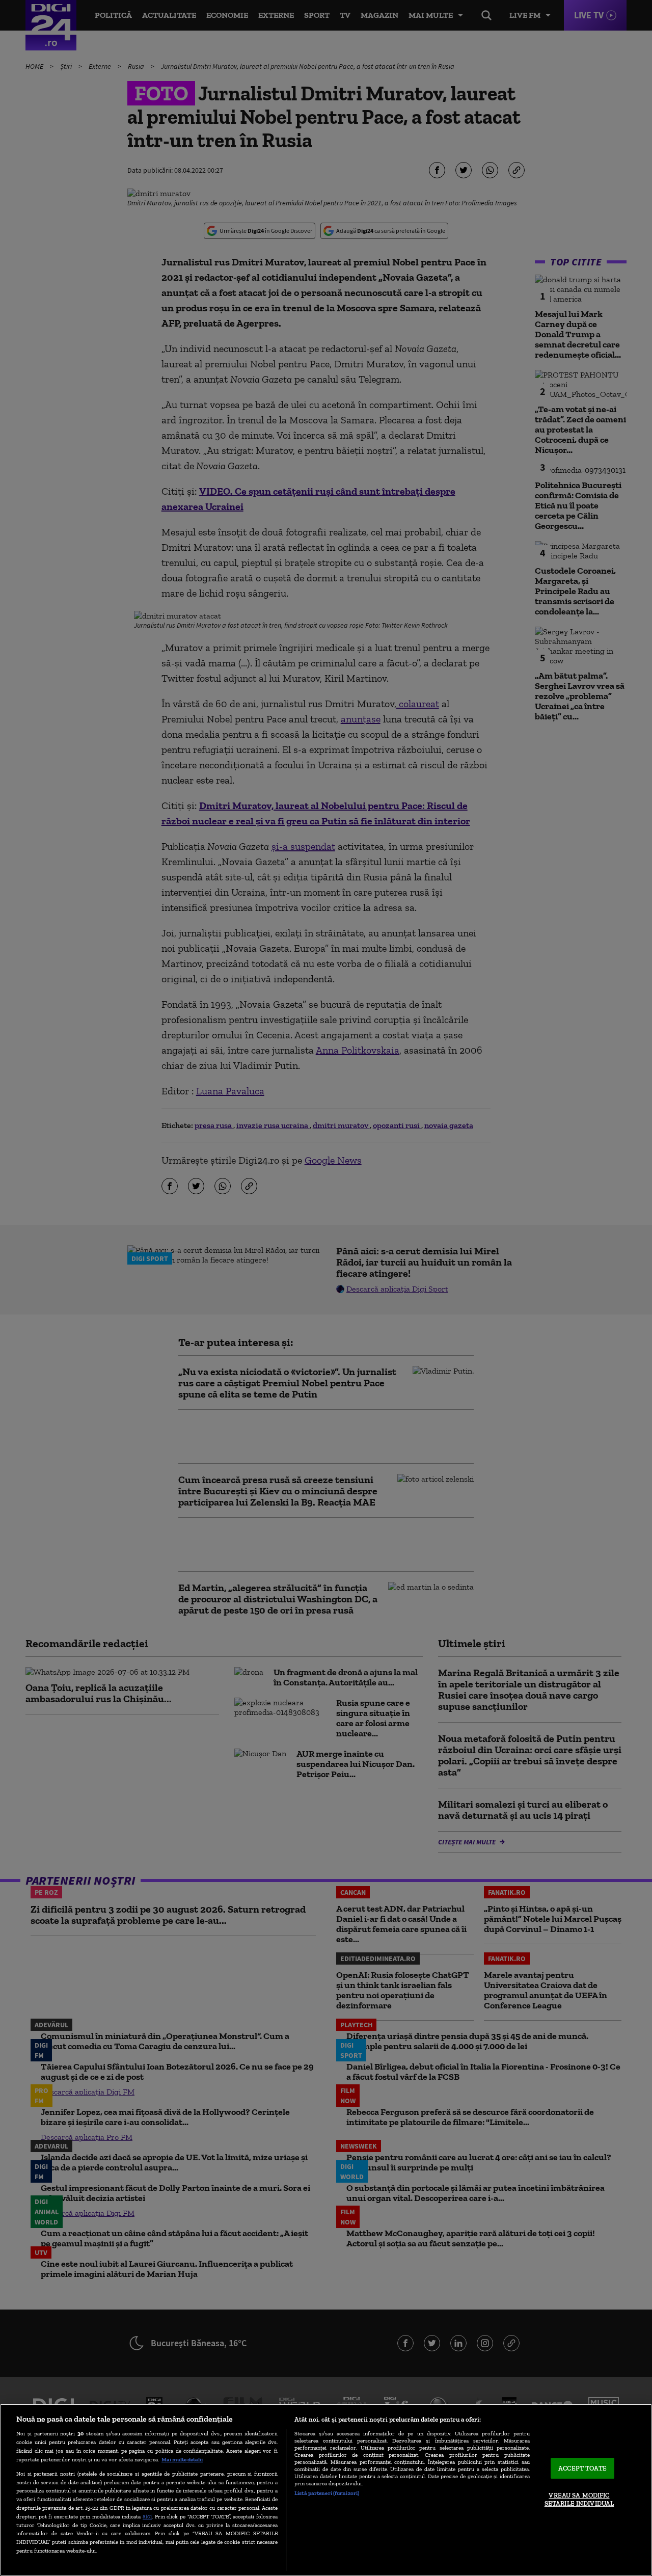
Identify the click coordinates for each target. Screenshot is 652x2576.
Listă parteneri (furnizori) (327, 2493)
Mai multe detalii (182, 2459)
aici (147, 2516)
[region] (326, 2490)
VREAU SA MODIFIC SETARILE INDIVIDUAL (579, 2500)
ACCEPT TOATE (582, 2468)
